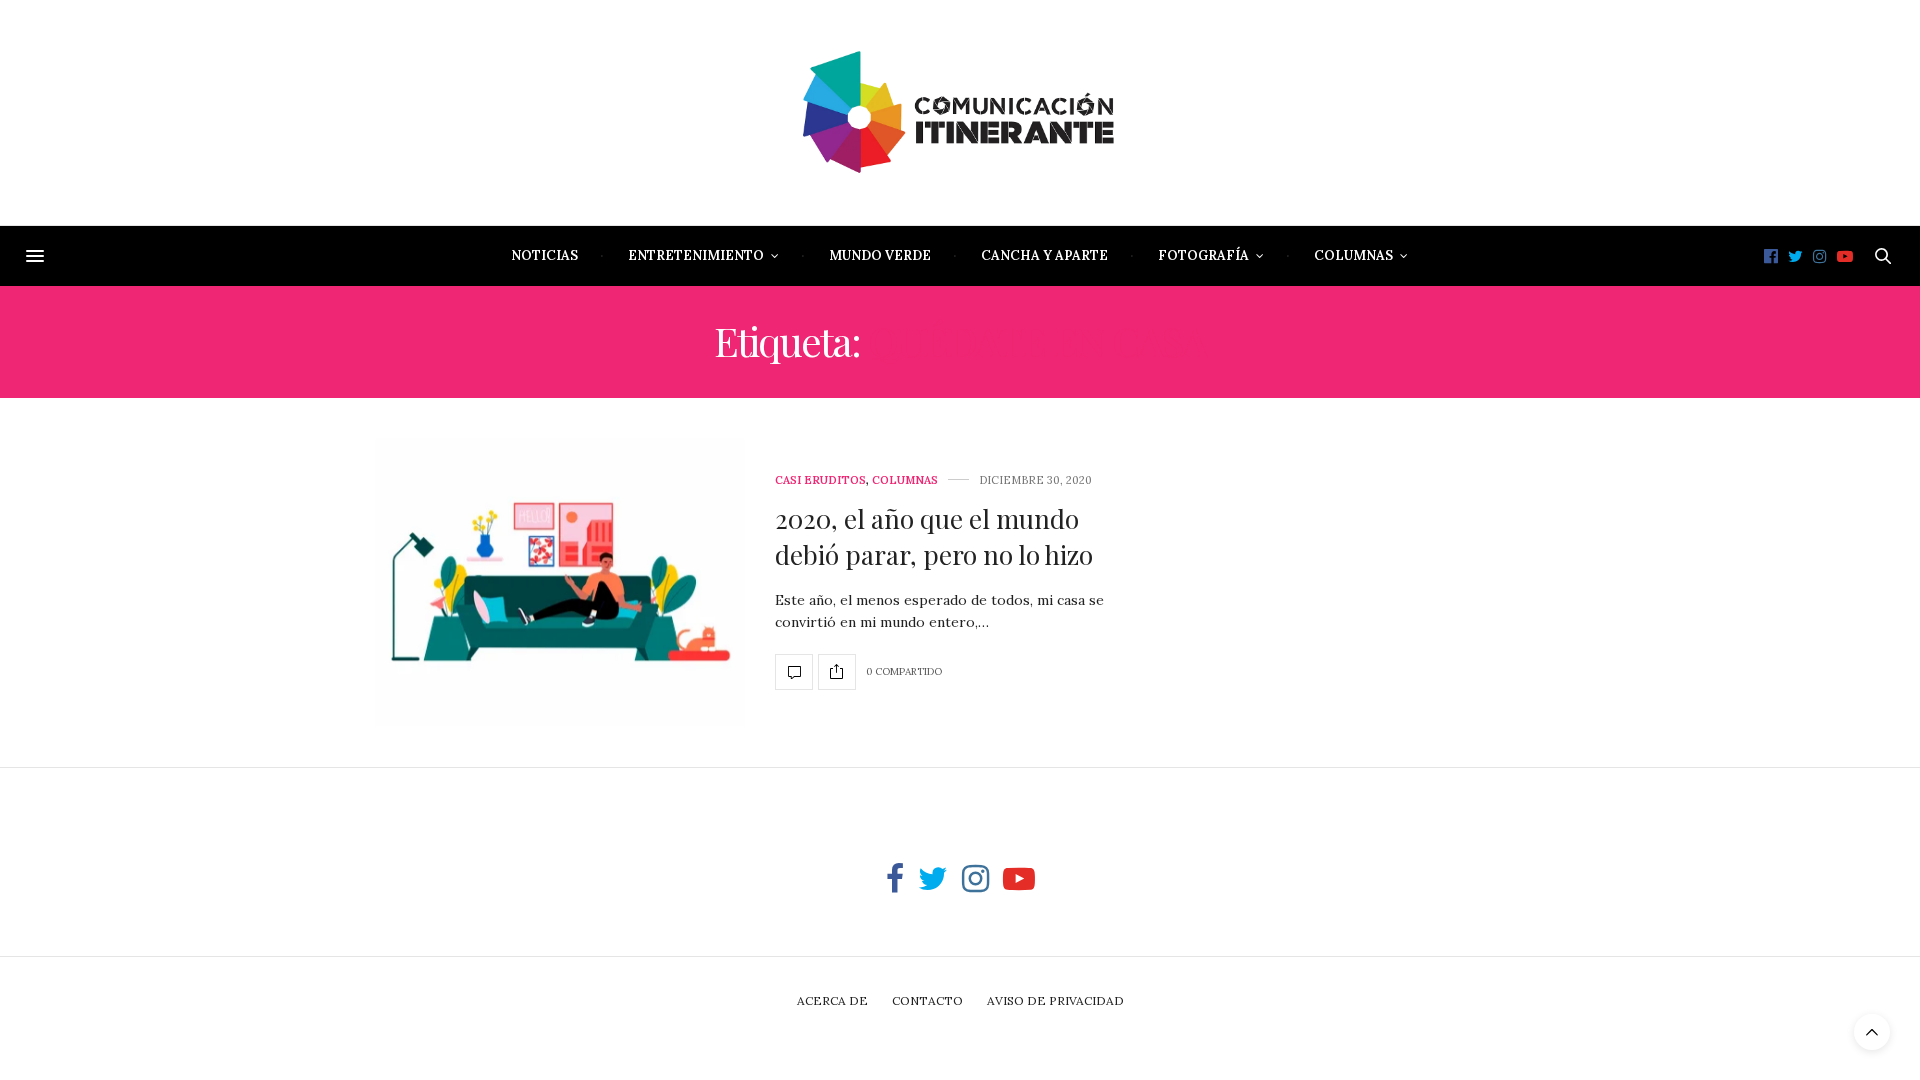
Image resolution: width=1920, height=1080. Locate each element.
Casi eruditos (820, 480)
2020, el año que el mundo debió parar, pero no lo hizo (934, 536)
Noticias (544, 255)
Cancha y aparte (1044, 255)
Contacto (927, 1000)
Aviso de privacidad (1055, 1000)
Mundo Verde (880, 255)
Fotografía (1203, 255)
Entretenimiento (696, 255)
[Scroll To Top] (1872, 1032)
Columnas (1353, 255)
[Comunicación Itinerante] (959, 112)
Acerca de (832, 1000)
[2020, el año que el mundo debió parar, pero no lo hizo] (560, 582)
